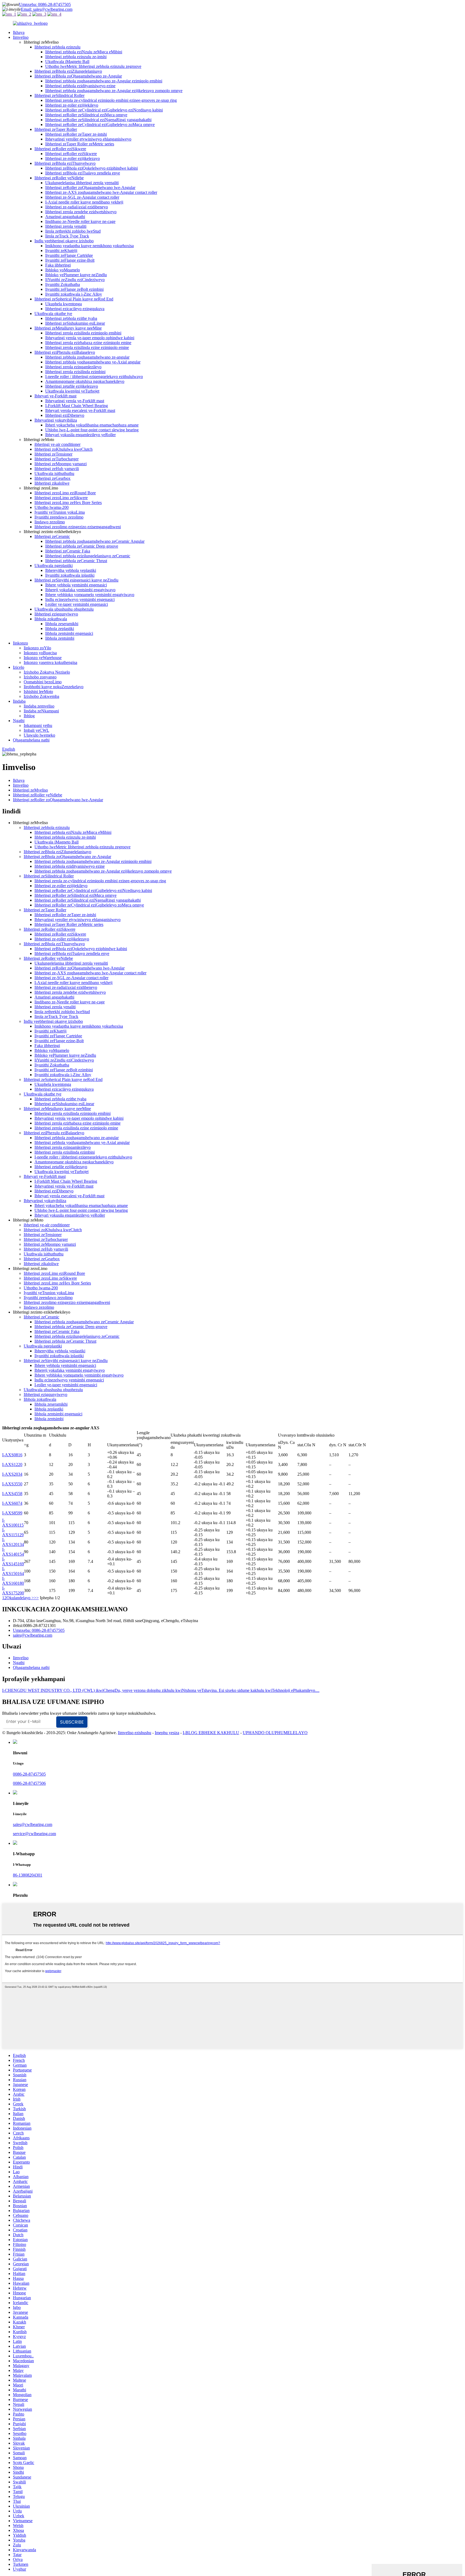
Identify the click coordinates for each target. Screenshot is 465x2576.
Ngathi (19, 721)
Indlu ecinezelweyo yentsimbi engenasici (80, 599)
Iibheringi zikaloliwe (52, 483)
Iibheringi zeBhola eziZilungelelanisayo (68, 71)
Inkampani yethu (38, 725)
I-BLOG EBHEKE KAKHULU (211, 1733)
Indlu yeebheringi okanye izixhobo (64, 241)
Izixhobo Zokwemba (41, 696)
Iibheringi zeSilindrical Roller (59, 95)
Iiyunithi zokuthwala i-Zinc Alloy (74, 294)
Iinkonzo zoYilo (37, 648)
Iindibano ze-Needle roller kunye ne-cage (80, 221)
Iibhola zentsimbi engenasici (69, 633)
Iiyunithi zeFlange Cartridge (69, 255)
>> (36, 1598)
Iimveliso (21, 37)
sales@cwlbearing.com (33, 1635)
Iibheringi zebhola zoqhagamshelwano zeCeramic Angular (95, 541)
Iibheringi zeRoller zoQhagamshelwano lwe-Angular (90, 188)
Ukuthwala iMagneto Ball (67, 62)
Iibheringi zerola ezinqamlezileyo (73, 367)
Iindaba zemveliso (39, 706)
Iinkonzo (20, 643)
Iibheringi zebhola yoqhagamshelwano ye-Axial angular (93, 362)
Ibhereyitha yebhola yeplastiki (71, 570)
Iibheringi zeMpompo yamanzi (61, 464)
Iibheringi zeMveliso (30, 790)
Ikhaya (19, 32)
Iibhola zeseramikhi (62, 624)
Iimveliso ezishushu (135, 1733)
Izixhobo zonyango (40, 677)
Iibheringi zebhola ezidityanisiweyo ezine (80, 86)
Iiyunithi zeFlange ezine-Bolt (70, 260)
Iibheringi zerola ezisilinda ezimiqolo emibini (83, 333)
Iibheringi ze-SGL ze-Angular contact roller (82, 197)
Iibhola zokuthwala (51, 619)
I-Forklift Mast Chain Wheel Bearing (77, 406)
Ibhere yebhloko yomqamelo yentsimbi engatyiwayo (90, 595)
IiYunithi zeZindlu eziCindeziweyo (75, 280)
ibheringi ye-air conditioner (57, 444)
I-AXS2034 (12, 1474)
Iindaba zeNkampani (41, 711)
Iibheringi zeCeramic (52, 536)
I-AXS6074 (12, 1503)
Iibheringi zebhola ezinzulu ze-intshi (76, 57)
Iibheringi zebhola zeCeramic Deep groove (82, 546)
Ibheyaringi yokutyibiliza (56, 420)
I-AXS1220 (12, 1464)
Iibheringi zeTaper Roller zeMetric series (80, 144)
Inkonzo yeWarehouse (43, 658)
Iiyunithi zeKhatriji (61, 251)
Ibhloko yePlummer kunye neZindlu (76, 275)
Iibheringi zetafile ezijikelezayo (72, 386)
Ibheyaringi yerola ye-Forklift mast (75, 401)
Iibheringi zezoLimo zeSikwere (61, 498)
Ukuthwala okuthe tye (53, 314)
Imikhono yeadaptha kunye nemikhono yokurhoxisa (89, 246)
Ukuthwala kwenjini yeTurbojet (72, 391)
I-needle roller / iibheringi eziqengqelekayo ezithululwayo (94, 377)
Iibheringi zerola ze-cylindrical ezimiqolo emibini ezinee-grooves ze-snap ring (111, 100)
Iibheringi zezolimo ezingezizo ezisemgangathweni (78, 527)
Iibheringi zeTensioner (53, 454)
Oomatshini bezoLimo (43, 682)
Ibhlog (29, 716)
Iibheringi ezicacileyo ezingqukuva (75, 309)
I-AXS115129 (13, 1532)
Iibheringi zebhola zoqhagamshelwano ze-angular (87, 357)
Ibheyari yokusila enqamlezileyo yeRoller (80, 435)
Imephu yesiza (167, 1733)
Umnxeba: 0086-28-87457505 (45, 4)
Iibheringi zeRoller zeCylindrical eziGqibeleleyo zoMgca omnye (100, 125)
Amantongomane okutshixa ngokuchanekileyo (85, 381)
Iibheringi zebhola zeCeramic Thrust (76, 561)
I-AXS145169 (13, 1561)
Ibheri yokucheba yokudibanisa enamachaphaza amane (92, 425)
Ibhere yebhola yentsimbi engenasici (76, 585)
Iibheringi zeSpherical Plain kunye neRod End (74, 299)
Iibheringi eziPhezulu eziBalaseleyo (65, 352)
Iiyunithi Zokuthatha (63, 284)
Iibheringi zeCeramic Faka (68, 551)
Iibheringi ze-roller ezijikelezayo (73, 158)
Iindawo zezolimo (50, 522)
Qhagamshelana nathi (31, 740)
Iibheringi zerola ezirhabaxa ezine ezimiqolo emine (88, 343)
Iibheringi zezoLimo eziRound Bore (65, 493)
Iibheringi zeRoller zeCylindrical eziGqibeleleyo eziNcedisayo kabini (104, 110)
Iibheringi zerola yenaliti (66, 226)
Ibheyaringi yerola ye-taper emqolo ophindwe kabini (90, 338)
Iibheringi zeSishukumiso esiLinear (75, 323)
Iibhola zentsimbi (60, 638)
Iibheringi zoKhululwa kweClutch (64, 449)
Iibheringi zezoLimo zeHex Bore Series (68, 503)
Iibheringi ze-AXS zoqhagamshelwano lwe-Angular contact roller (101, 192)
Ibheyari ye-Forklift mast (55, 396)
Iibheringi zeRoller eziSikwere (60, 149)
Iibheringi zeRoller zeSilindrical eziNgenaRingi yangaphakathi (98, 120)
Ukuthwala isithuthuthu (54, 473)
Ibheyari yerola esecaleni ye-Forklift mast (80, 410)
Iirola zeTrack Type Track (67, 236)
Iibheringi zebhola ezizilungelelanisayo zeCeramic (88, 556)
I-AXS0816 (12, 1455)
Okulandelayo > (20, 1598)
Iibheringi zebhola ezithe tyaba (71, 318)
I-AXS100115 (13, 1523)
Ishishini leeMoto (38, 692)
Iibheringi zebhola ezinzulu (57, 47)
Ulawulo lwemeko (39, 735)
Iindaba (19, 701)
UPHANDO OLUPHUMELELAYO (275, 1733)
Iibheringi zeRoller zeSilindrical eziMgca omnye (86, 115)
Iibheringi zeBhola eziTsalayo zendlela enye (83, 173)
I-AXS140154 (13, 1552)
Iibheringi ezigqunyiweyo (56, 614)
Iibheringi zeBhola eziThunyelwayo (65, 163)
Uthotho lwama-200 (52, 507)
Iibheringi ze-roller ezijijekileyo (72, 105)
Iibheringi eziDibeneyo (65, 415)
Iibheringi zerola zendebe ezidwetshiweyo (81, 212)
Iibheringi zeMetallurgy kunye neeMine (68, 328)
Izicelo (19, 667)
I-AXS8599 (12, 1513)
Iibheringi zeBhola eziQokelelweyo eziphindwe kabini (91, 168)
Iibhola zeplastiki (60, 629)
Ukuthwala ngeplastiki (54, 566)
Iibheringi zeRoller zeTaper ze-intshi (76, 134)
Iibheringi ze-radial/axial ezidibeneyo (77, 207)
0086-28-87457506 (29, 1783)
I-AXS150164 (13, 1571)
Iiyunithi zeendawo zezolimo (59, 517)
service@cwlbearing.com (34, 1834)
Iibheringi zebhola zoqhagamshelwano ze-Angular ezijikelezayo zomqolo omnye (114, 91)
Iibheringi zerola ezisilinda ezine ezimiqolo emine (87, 347)
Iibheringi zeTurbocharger (57, 459)
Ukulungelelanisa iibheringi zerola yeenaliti (82, 183)
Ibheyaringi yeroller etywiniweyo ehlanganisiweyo (88, 139)
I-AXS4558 (12, 1494)
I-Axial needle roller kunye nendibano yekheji (84, 202)
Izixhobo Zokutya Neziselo (47, 672)
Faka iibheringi (58, 265)
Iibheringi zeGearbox (52, 478)
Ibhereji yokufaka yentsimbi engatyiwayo (80, 590)
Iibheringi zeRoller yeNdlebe (59, 178)
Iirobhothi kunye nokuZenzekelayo (54, 687)
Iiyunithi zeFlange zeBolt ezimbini (74, 289)
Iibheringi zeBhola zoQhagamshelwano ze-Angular (78, 76)
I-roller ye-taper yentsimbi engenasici (77, 604)
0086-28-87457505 (29, 1774)
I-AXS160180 (13, 1581)
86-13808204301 (28, 1875)
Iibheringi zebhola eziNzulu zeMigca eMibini (84, 52)
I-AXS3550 (12, 1484)
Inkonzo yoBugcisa (40, 653)
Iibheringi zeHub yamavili (57, 469)
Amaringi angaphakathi (65, 217)
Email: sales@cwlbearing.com (47, 9)
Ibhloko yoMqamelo (63, 270)
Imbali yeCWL (36, 730)
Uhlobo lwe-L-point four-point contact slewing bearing (92, 430)
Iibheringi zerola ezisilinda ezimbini (75, 372)
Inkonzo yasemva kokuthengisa (50, 662)
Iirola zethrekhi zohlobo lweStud (73, 231)
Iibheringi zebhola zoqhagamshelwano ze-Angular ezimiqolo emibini (104, 81)
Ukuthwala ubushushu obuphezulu (64, 609)
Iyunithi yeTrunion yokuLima (60, 512)
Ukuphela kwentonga (64, 304)
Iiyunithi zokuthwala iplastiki (70, 575)
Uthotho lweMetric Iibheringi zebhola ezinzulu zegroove (93, 66)
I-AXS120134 (13, 1542)
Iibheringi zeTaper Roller (56, 129)
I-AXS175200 (13, 1590)
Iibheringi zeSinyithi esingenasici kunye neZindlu (76, 580)
